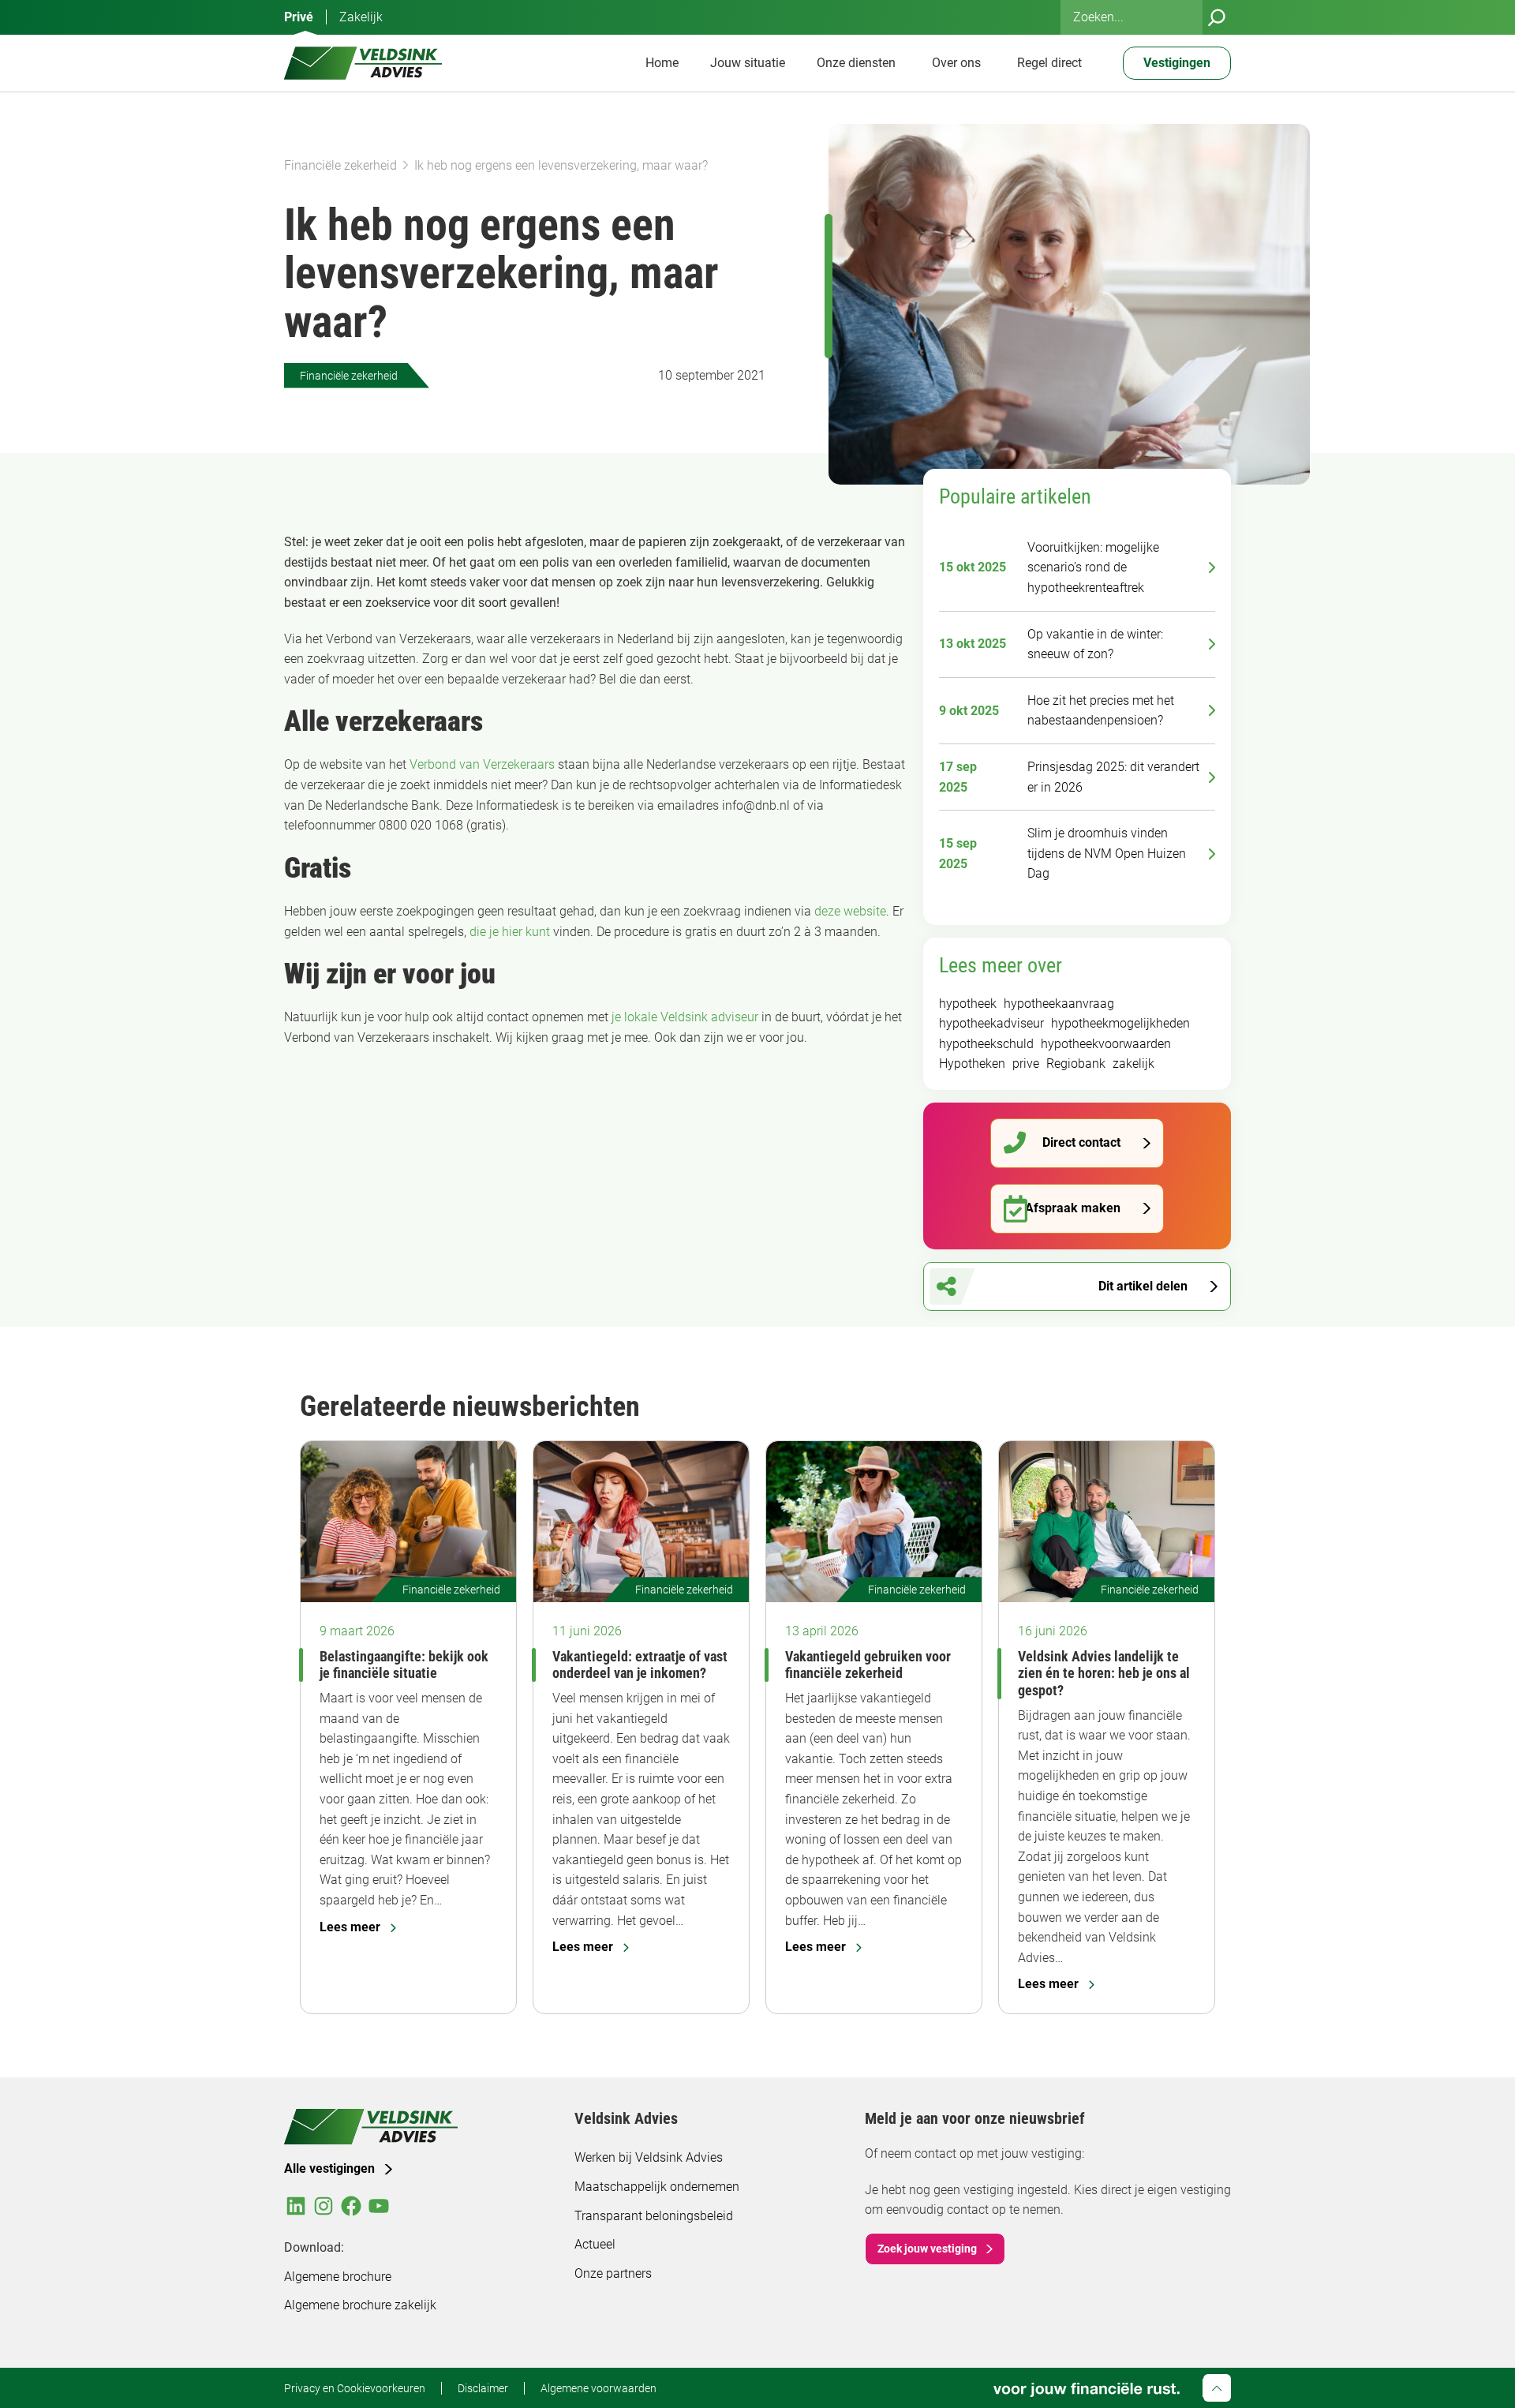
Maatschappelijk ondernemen (657, 2187)
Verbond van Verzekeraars (482, 764)
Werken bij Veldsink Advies (649, 2157)
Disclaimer (483, 2388)
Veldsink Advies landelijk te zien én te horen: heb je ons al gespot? (1104, 1673)
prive (1026, 1064)
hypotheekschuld (986, 1044)
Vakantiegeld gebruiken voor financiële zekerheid (868, 1665)
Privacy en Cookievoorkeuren (355, 2388)
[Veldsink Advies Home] (363, 63)
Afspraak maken (1073, 1208)
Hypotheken (972, 1064)
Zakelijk (361, 17)
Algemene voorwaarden (599, 2388)
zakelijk (1133, 1064)
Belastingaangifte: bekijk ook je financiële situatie (404, 1665)
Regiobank (1076, 1064)
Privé (299, 17)
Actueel (595, 2244)
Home (662, 63)
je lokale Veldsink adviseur (685, 1017)
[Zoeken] (1217, 17)
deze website (850, 911)
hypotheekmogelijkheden (1120, 1023)
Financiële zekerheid (340, 165)
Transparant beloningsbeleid (654, 2216)
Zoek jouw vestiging (927, 2249)
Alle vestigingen (329, 2168)
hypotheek (968, 1004)
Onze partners (613, 2273)
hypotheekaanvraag (1059, 1004)
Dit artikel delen (1143, 1286)
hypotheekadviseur (991, 1023)
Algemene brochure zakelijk (360, 2305)
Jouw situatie (748, 63)
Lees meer (350, 1927)
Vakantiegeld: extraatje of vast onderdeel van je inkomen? (640, 1665)
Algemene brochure (338, 2277)
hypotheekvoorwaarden (1106, 1044)
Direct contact (1081, 1142)
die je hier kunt (510, 932)
